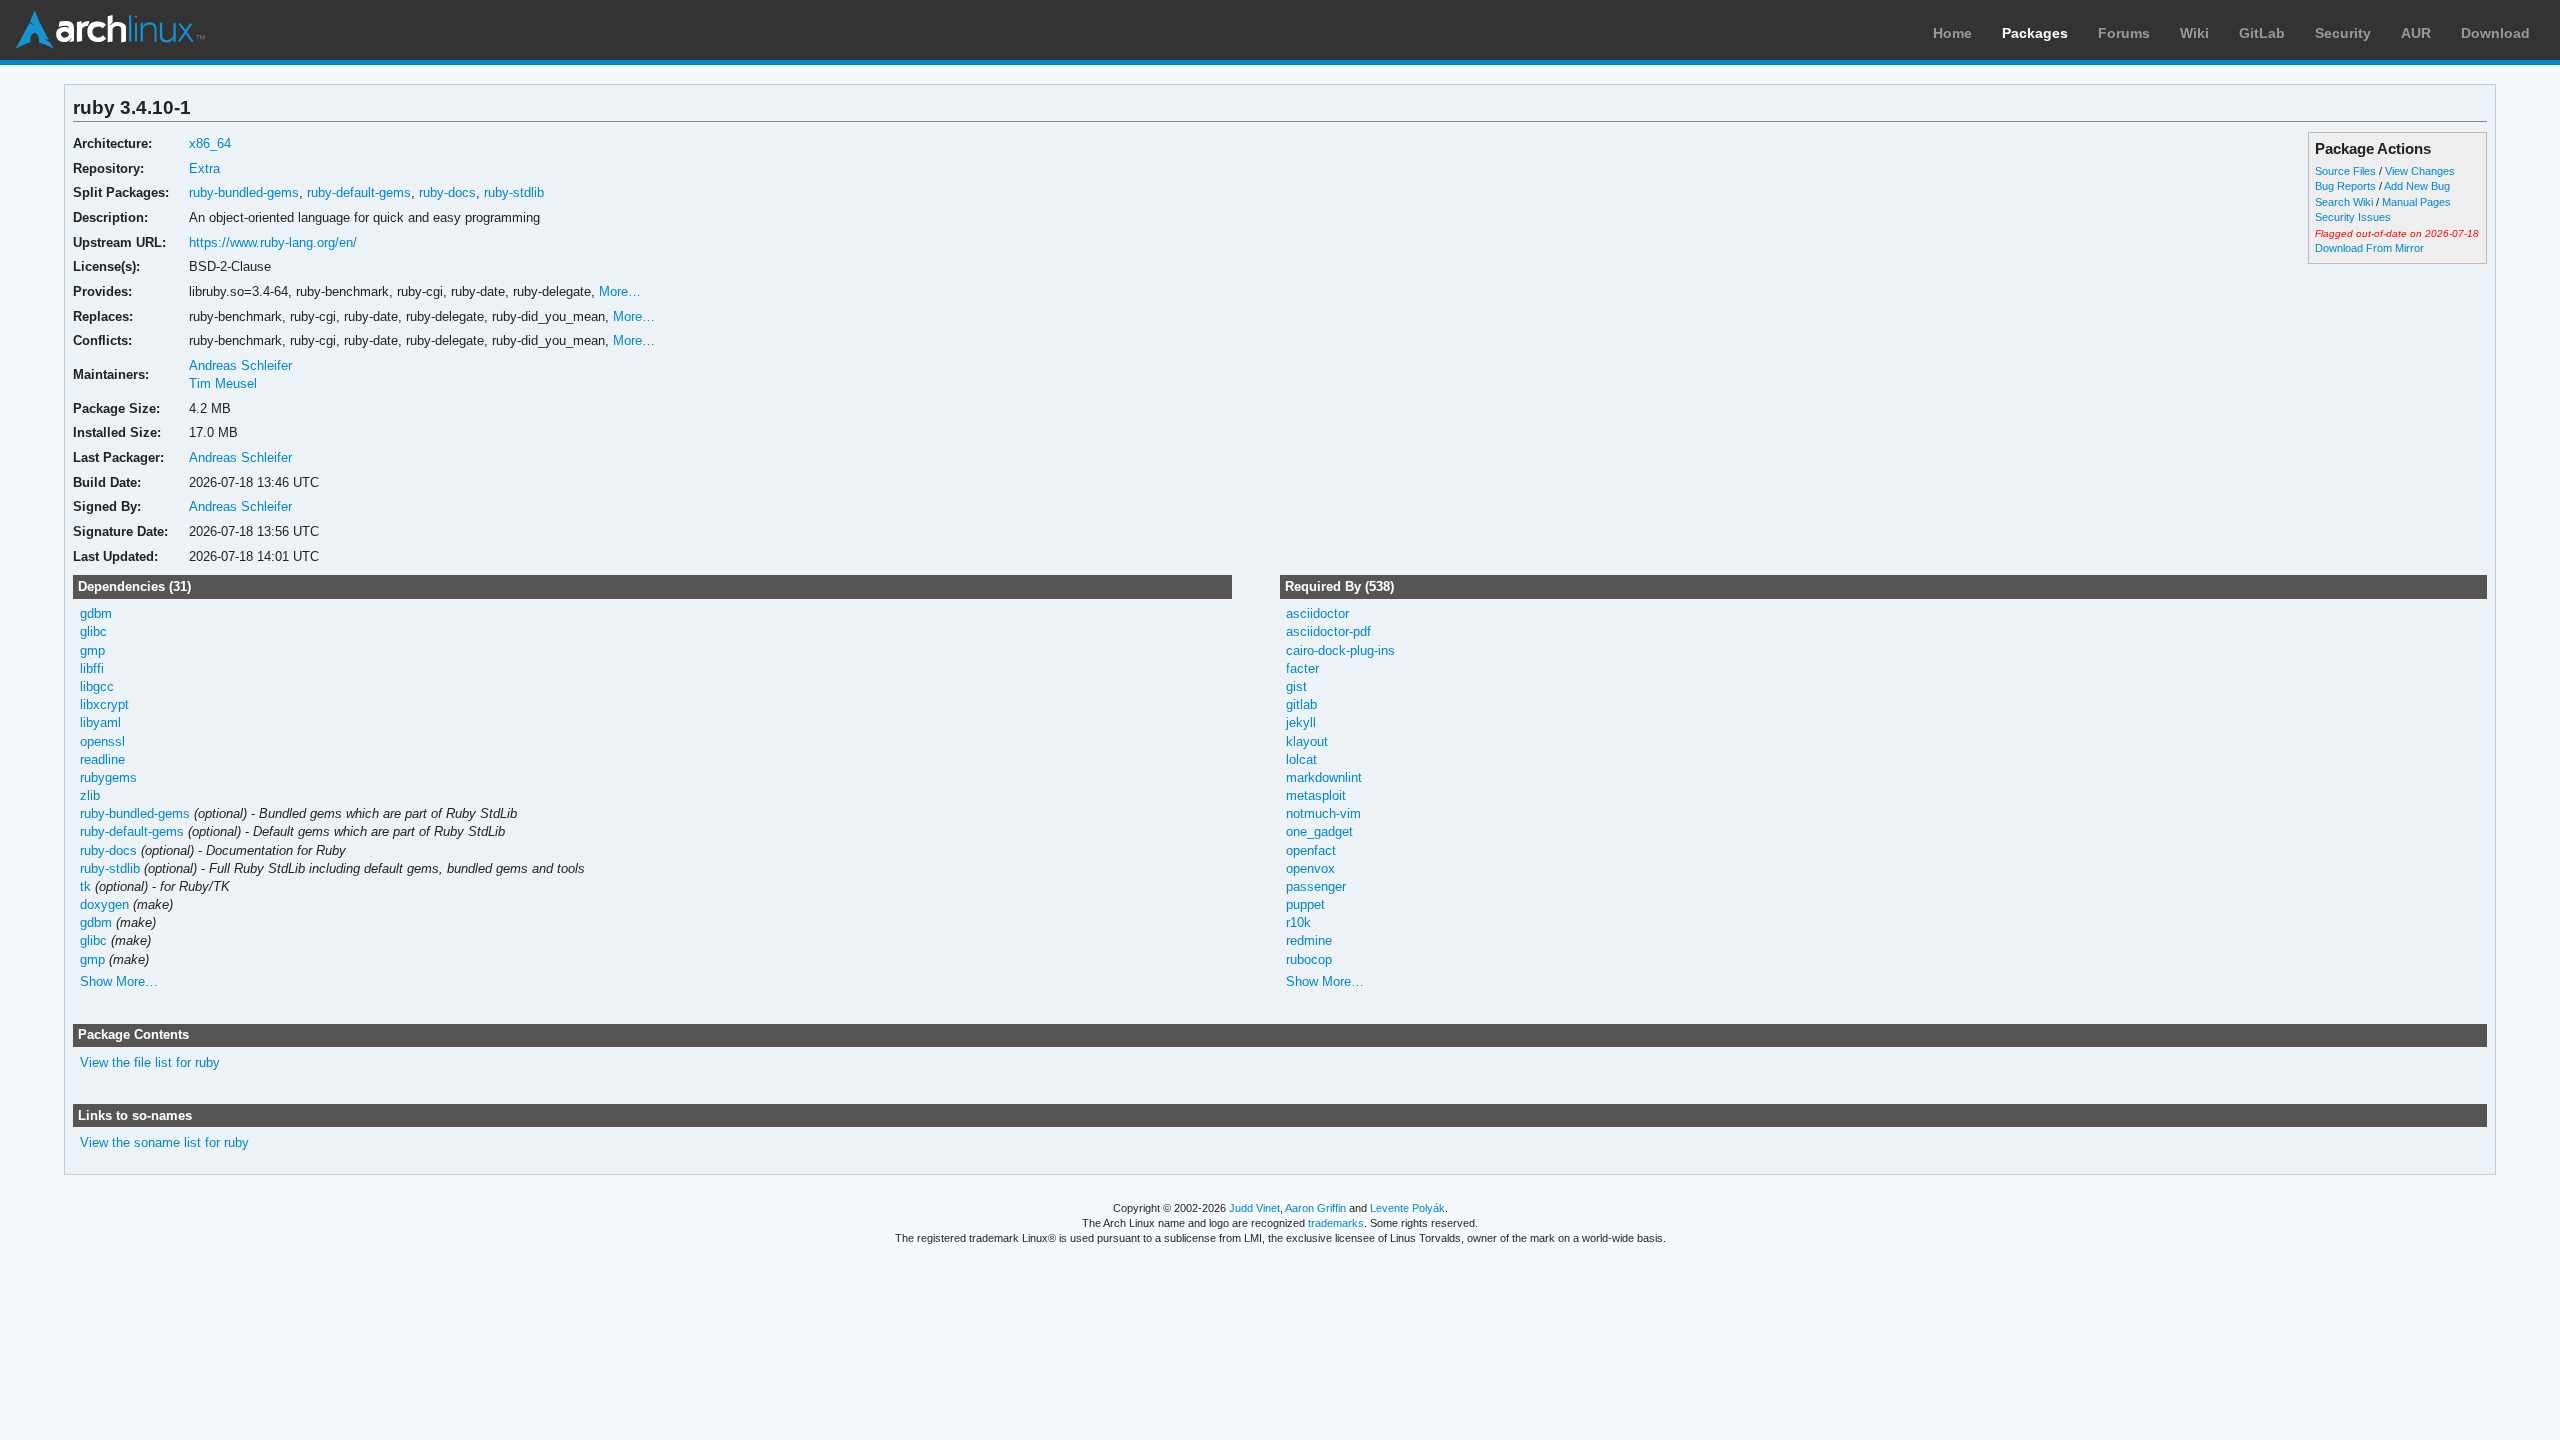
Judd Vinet (1254, 1208)
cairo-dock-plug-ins (1340, 650)
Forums (2124, 33)
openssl (102, 741)
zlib (90, 795)
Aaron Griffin (1315, 1208)
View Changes (2420, 171)
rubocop (1309, 959)
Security (2343, 33)
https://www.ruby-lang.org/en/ (273, 242)
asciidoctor (1317, 613)
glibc (93, 631)
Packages (2035, 33)
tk (85, 886)
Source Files (2345, 171)
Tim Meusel (223, 383)
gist (1296, 686)
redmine (1309, 940)
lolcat (1301, 759)
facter (1302, 668)
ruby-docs (447, 192)
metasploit (1316, 795)
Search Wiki (2344, 202)
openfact (1311, 850)
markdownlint (1324, 777)
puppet (1305, 904)
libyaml (100, 722)
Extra (204, 168)
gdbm (96, 613)
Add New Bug (2417, 186)
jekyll (1301, 722)
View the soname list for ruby (164, 1142)
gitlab (1301, 704)
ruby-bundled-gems (244, 192)
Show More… (119, 981)
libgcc (97, 686)
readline (102, 759)
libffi (92, 668)
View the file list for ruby (150, 1062)
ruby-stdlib (514, 192)
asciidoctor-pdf (1328, 631)
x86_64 (210, 143)
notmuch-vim (1323, 813)
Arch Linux (110, 30)
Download (2495, 33)
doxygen (104, 904)
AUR (2416, 33)
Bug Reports (2345, 186)
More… (620, 291)
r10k (1298, 922)
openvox (1310, 868)
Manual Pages (2416, 202)
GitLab (2262, 33)
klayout (1307, 741)
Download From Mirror (2369, 248)
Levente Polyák (1407, 1208)
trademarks (1336, 1223)
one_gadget (1319, 831)
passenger (1316, 886)
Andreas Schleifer (240, 365)
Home (1952, 33)
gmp (92, 650)
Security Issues (2353, 217)
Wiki (2194, 33)
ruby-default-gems (359, 192)
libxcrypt (104, 704)
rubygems (108, 777)
